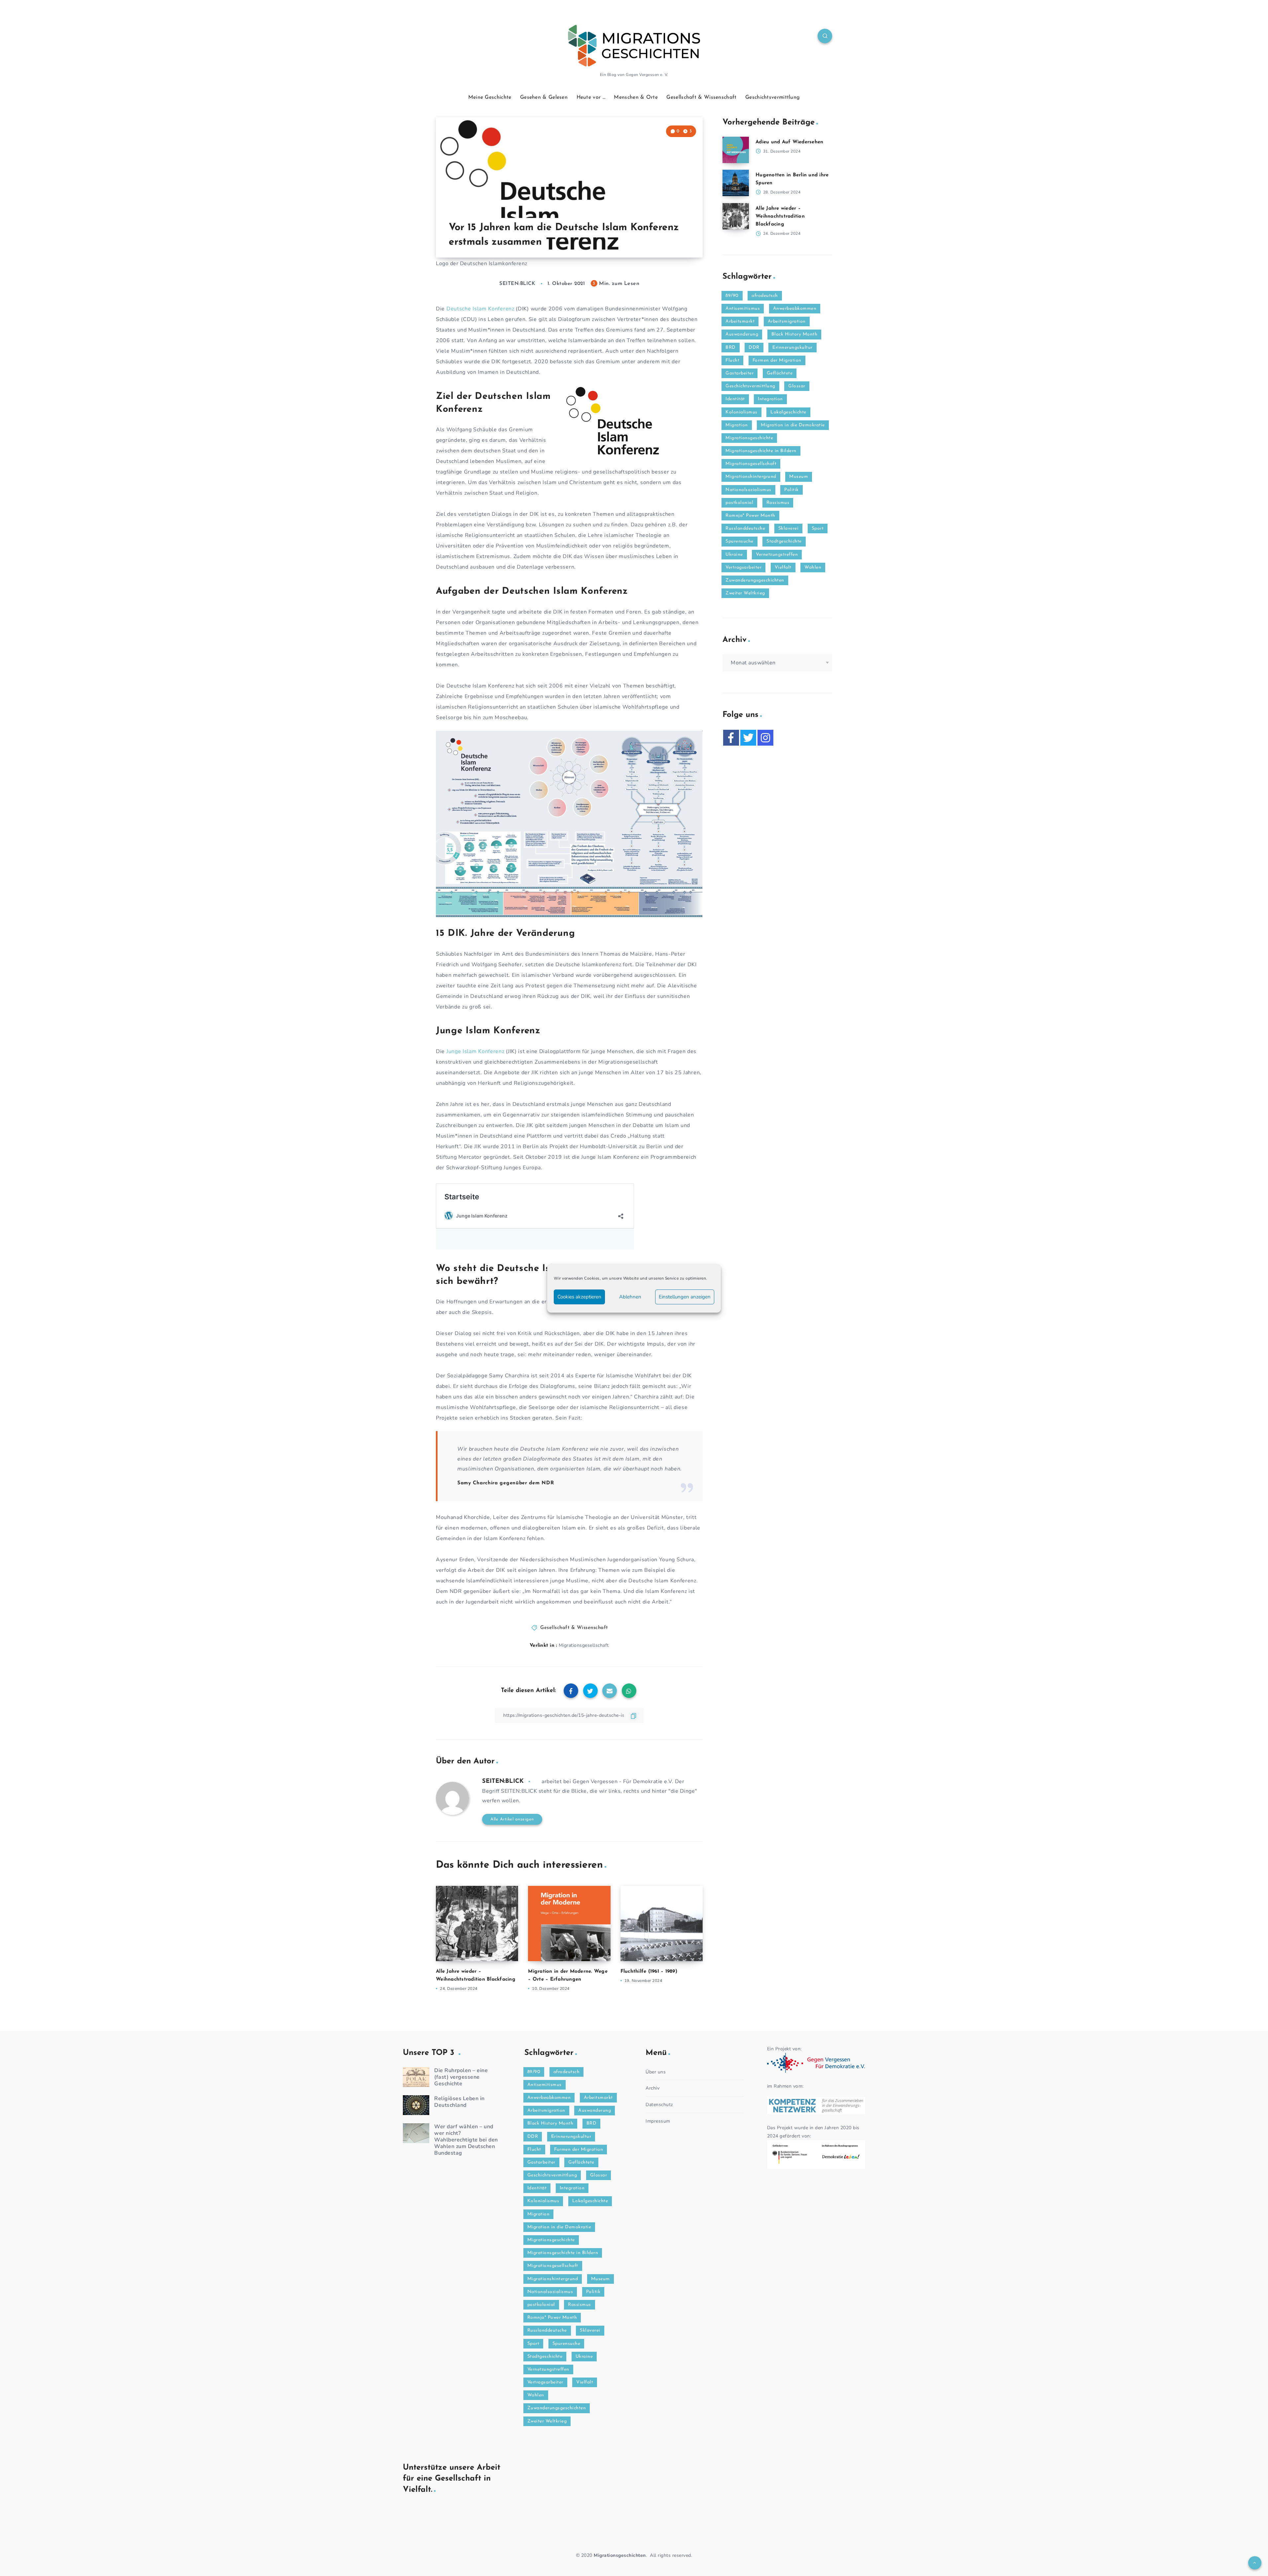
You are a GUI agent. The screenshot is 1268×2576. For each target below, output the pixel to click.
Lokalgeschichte (788, 412)
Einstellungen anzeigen (685, 1297)
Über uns (656, 2072)
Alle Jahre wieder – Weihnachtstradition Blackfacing (780, 216)
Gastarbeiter (740, 373)
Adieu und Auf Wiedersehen (789, 142)
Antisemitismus (743, 309)
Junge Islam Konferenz (475, 1051)
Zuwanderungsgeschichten (755, 580)
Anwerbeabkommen (795, 309)
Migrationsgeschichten (620, 2555)
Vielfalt (783, 567)
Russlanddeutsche (745, 529)
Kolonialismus (741, 412)
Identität (735, 399)
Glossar (797, 386)
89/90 (732, 296)
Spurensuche (740, 541)
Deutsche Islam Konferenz (480, 309)
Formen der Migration (777, 360)
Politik (792, 490)
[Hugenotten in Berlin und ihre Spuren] (736, 183)
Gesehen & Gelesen (544, 97)
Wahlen (813, 567)
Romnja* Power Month (750, 516)
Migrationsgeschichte (749, 438)
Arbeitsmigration (787, 321)
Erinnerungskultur (792, 348)
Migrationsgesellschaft (584, 1645)
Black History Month (794, 334)
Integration (770, 399)
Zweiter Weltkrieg (745, 593)
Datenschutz (659, 2105)
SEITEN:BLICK (503, 1782)
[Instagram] (765, 738)
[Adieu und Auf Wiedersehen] (736, 150)
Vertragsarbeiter (743, 567)
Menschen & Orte (636, 97)
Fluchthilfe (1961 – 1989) (649, 1972)
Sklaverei (789, 529)
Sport (818, 529)
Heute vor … (591, 97)
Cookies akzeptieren (579, 1297)
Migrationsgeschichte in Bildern (761, 451)
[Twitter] (748, 738)
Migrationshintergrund (751, 477)
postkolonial (739, 503)
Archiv (652, 2088)
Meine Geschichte (490, 97)
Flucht (732, 360)
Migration (737, 425)
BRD (731, 348)
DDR (754, 348)
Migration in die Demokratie (793, 425)
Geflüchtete (780, 373)
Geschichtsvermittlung (773, 97)
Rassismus (778, 503)
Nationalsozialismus (748, 490)
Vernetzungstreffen (777, 555)
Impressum (658, 2121)
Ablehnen (630, 1297)
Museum (799, 477)
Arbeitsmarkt (740, 321)
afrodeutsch (765, 296)
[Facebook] (731, 738)
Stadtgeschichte (784, 541)
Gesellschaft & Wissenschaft (701, 97)
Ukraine (734, 555)
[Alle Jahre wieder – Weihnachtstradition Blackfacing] (736, 216)
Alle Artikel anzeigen (512, 1819)
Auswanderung (742, 334)
